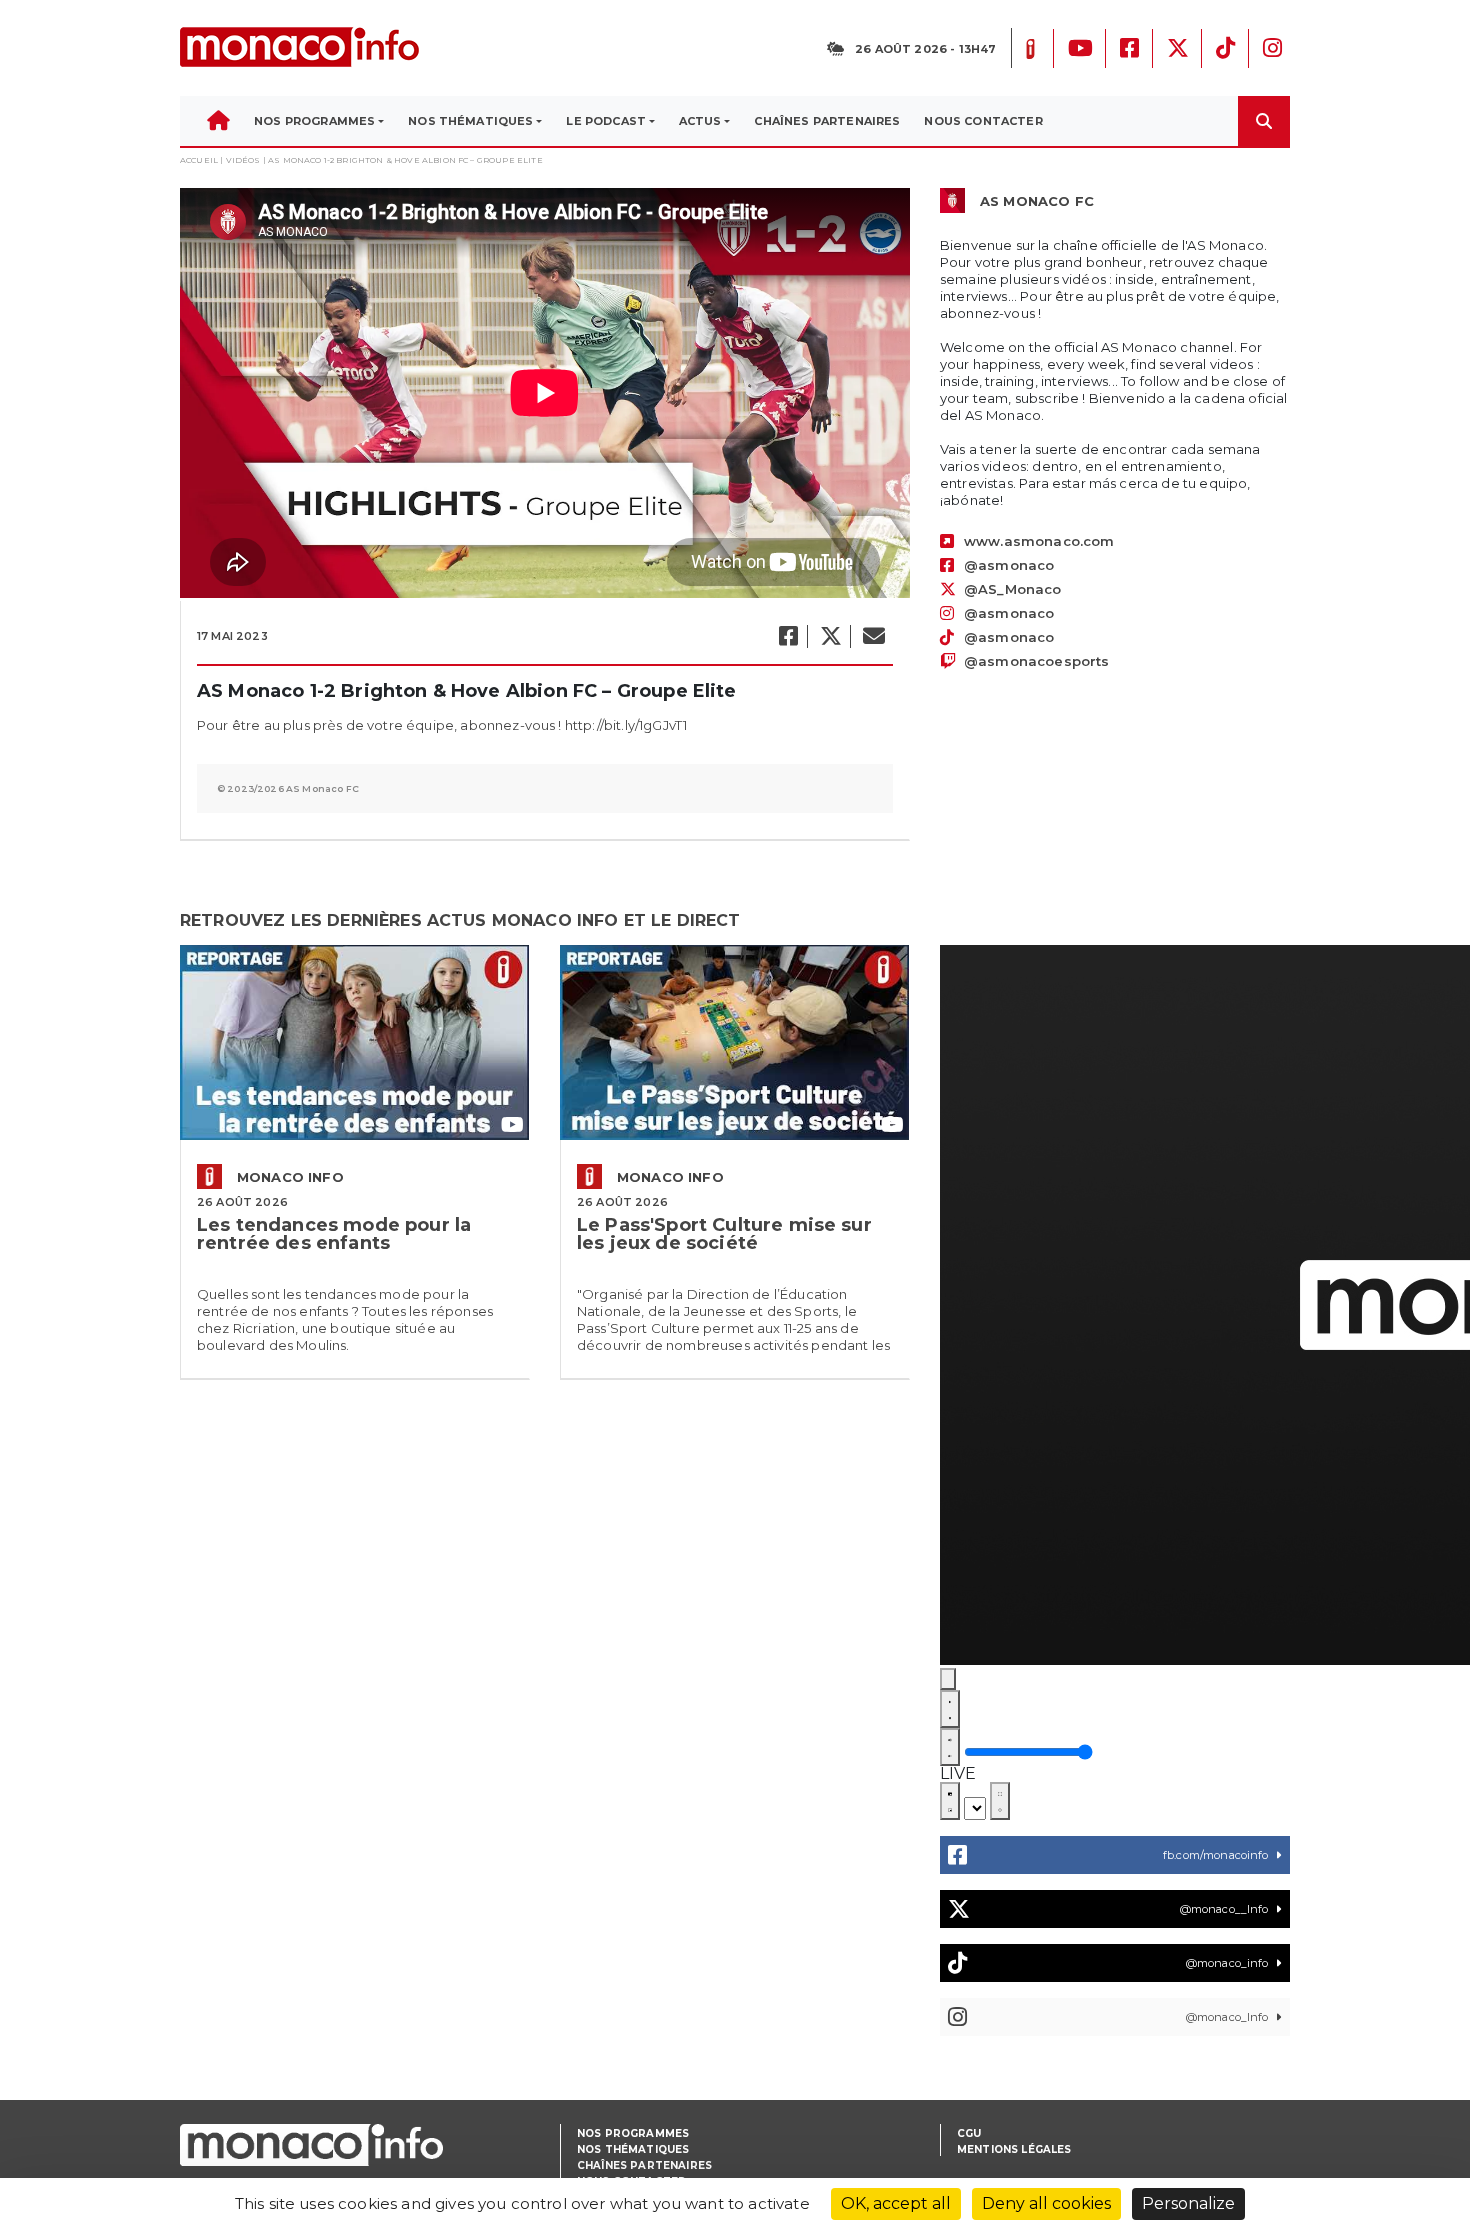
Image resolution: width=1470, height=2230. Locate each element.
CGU (969, 2133)
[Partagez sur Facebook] (787, 636)
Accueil (199, 160)
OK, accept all (896, 2203)
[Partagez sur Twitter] (830, 636)
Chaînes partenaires (644, 2165)
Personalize (1188, 2203)
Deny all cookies (1046, 2203)
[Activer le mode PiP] (950, 1801)
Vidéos (243, 160)
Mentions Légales (1014, 2149)
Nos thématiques (633, 2149)
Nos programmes (633, 2133)
